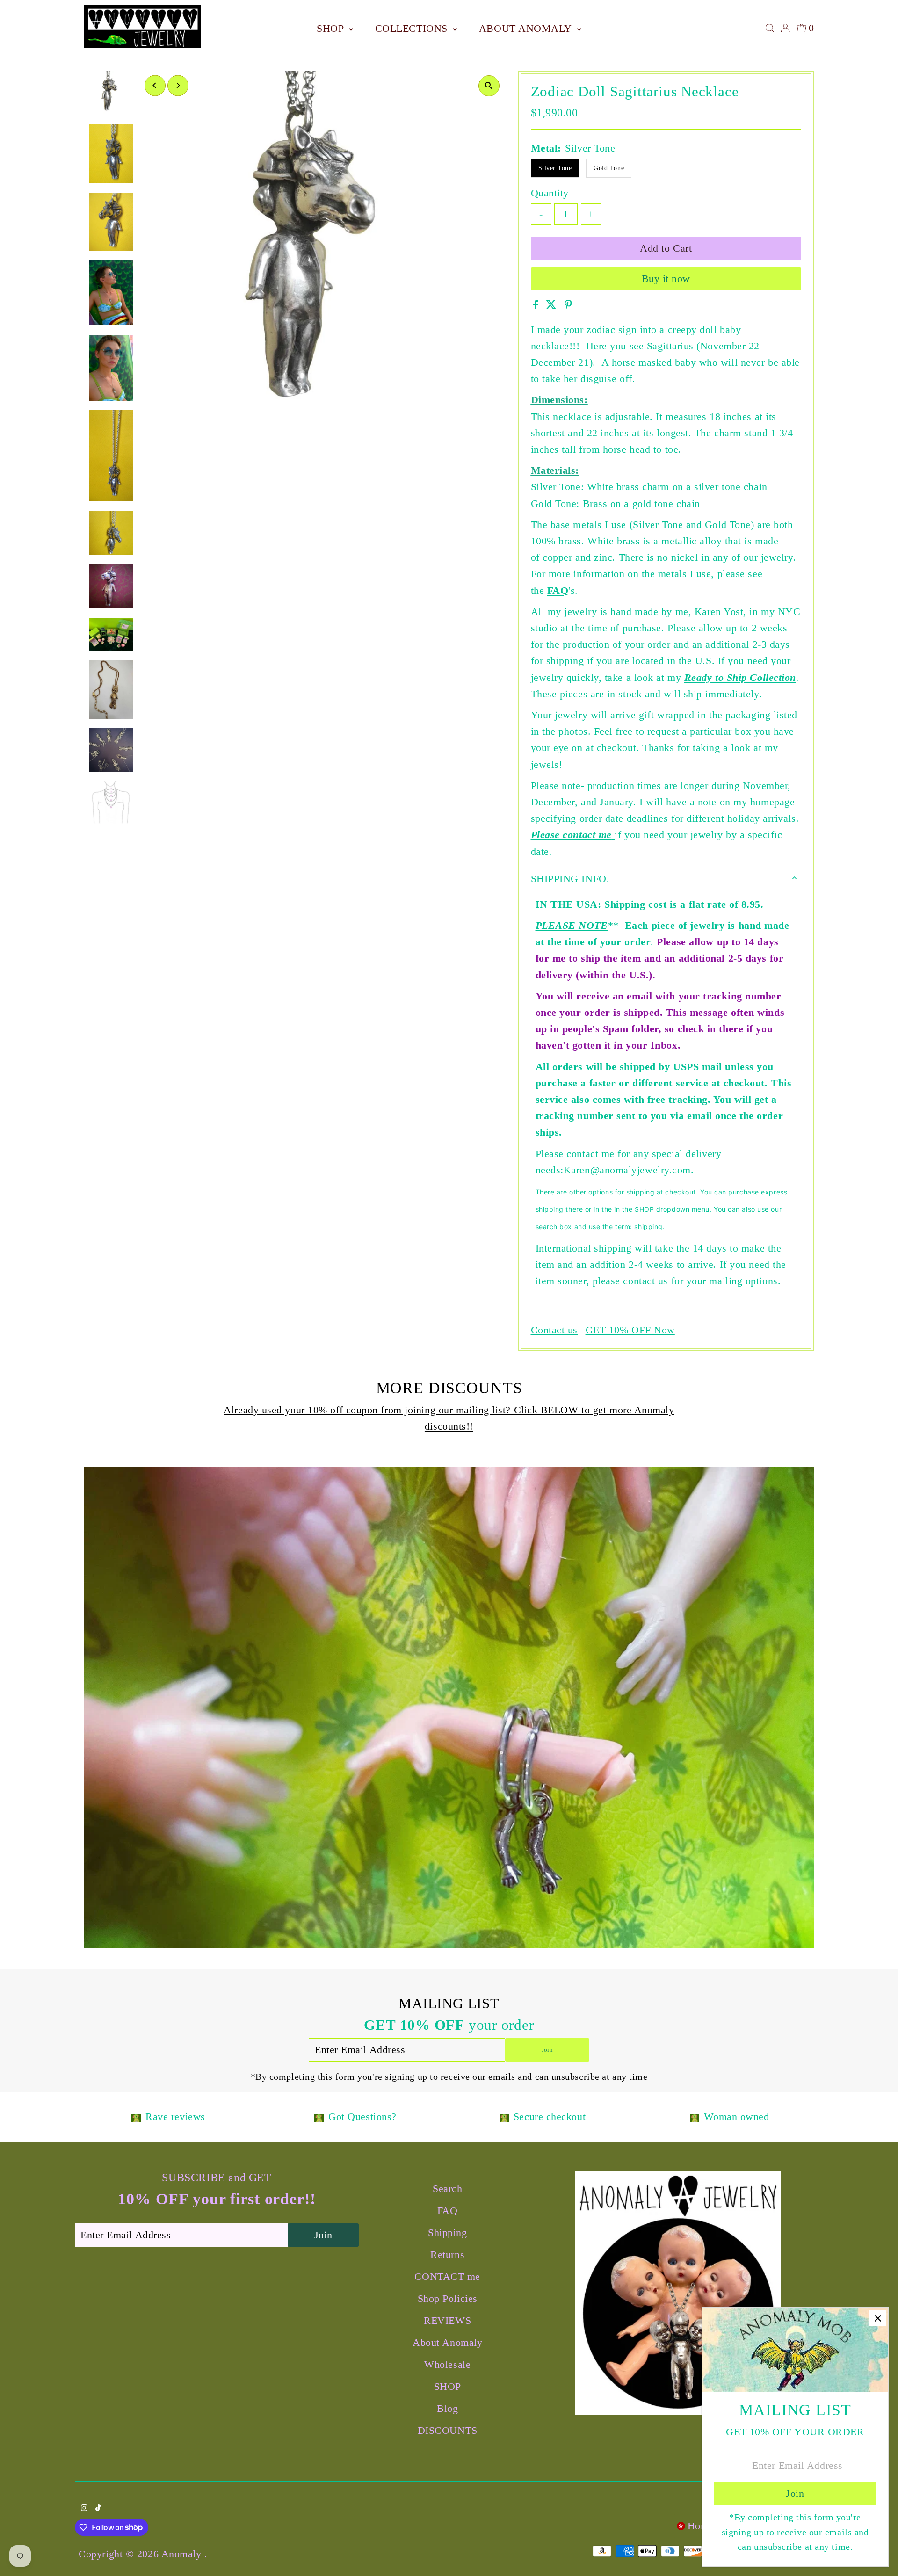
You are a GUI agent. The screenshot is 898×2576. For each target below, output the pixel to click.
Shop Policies (448, 2298)
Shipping (447, 2232)
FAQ (558, 590)
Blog (447, 2408)
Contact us (554, 1330)
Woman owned (736, 2117)
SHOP (332, 28)
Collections (413, 28)
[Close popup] (878, 2318)
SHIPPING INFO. (570, 879)
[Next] (178, 85)
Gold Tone (609, 168)
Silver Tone (555, 168)
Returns (447, 2254)
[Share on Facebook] (537, 306)
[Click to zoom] (489, 86)
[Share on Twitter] (553, 306)
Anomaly (183, 2554)
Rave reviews (175, 2117)
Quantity (550, 193)
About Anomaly (527, 28)
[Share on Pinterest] (568, 306)
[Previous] (155, 85)
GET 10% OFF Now (630, 1330)
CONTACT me (447, 2276)
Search (447, 2189)
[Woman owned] (695, 2117)
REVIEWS (447, 2320)
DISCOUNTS (448, 2430)
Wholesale (447, 2364)
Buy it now (666, 279)
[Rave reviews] (136, 2117)
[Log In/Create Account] (785, 28)
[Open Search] (770, 28)
